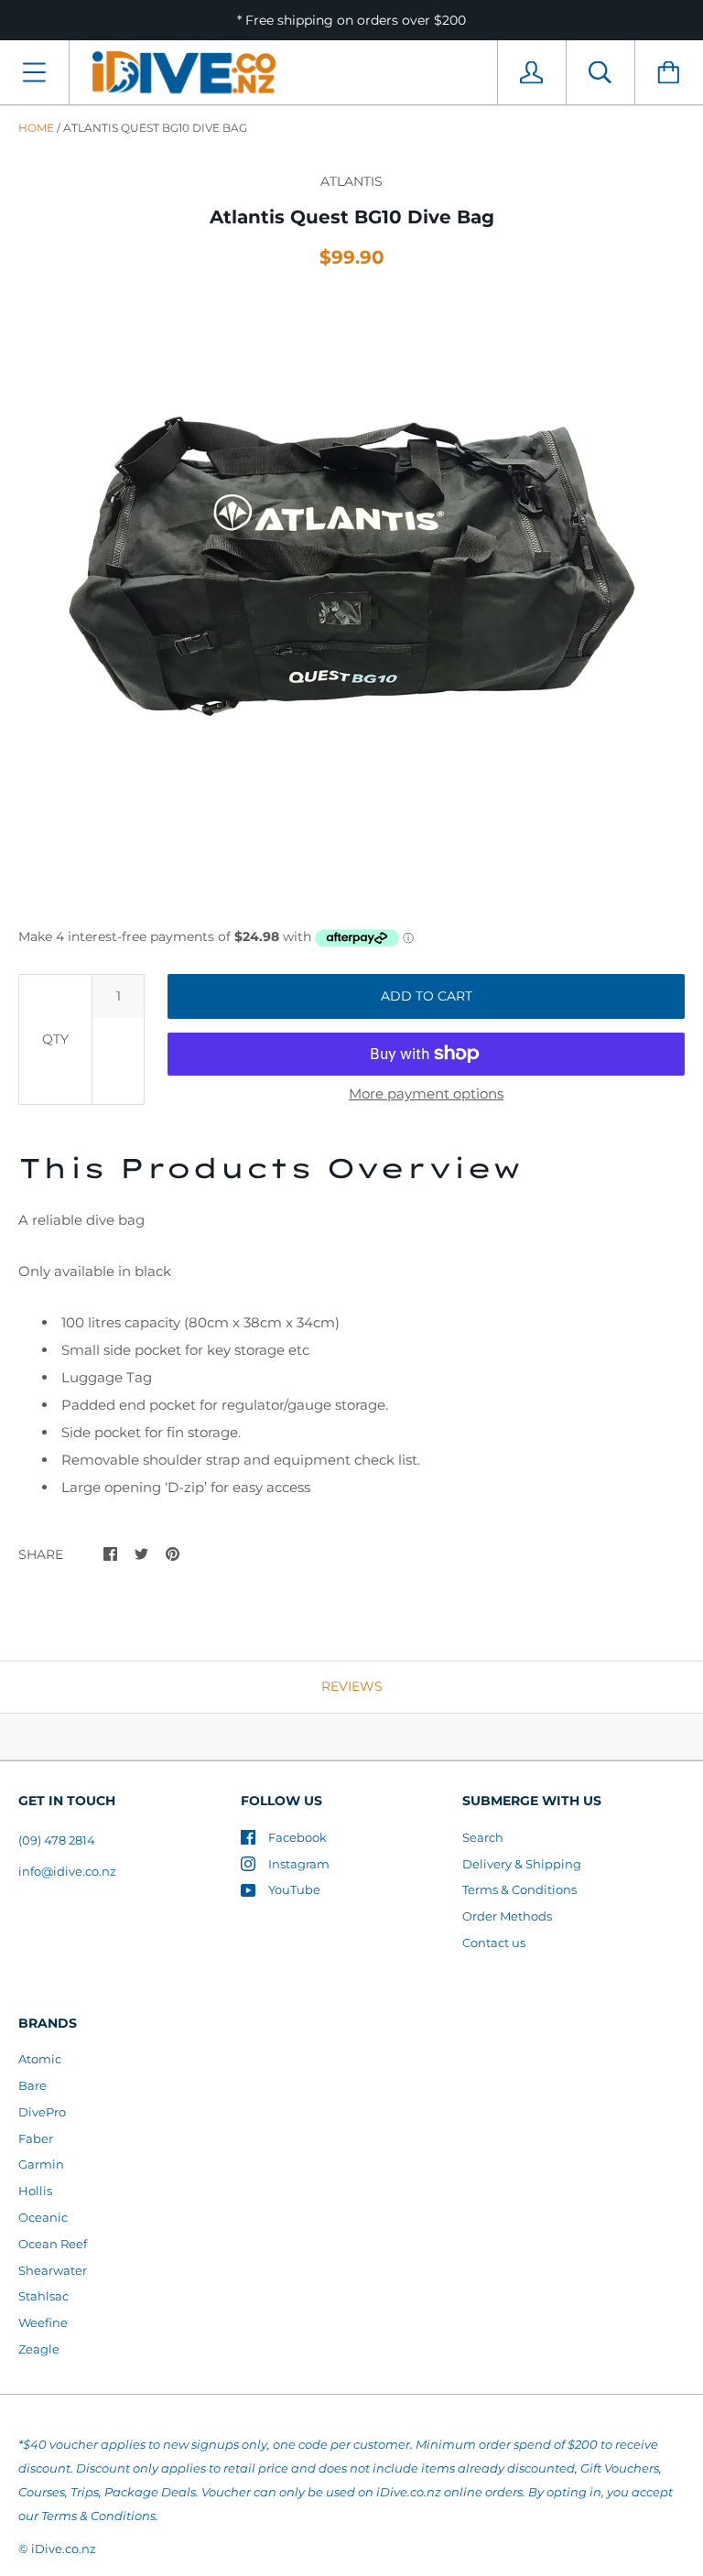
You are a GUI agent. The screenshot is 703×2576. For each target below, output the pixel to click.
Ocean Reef (53, 2244)
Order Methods (507, 1916)
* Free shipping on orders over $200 (351, 20)
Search (483, 1837)
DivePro (42, 2112)
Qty (55, 1039)
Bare (32, 2085)
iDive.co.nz (64, 2549)
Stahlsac (43, 2296)
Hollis (35, 2191)
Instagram (299, 1864)
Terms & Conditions (519, 1889)
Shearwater (53, 2270)
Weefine (43, 2322)
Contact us (494, 1943)
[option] (351, 596)
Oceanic (43, 2217)
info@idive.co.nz (67, 1871)
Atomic (40, 2059)
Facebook (297, 1837)
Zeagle (39, 2349)
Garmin (41, 2164)
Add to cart (427, 996)
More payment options (426, 1093)
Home (36, 128)
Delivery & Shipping (522, 1864)
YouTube (294, 1889)
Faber (36, 2138)
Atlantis (351, 181)
